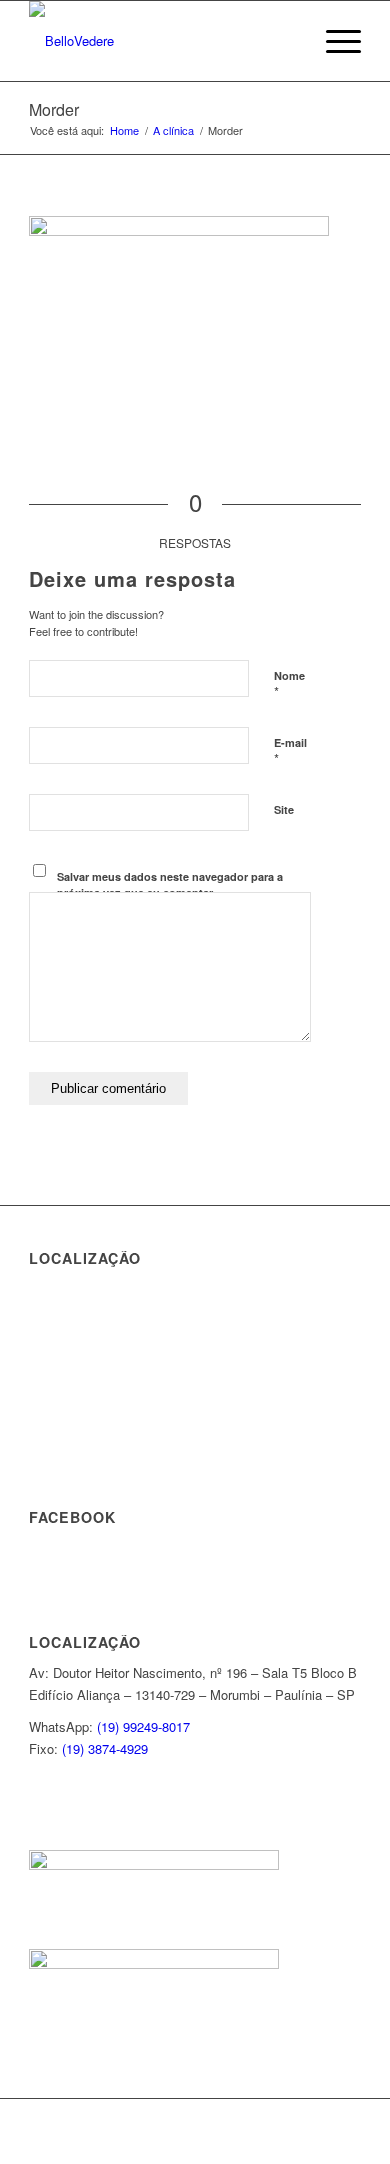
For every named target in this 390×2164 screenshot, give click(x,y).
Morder (54, 109)
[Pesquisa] (286, 41)
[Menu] (333, 41)
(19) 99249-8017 (143, 1726)
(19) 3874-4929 (105, 1748)
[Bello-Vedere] (161, 41)
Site (284, 809)
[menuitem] (286, 41)
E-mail (290, 752)
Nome (289, 685)
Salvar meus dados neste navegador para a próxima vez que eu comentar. (170, 885)
